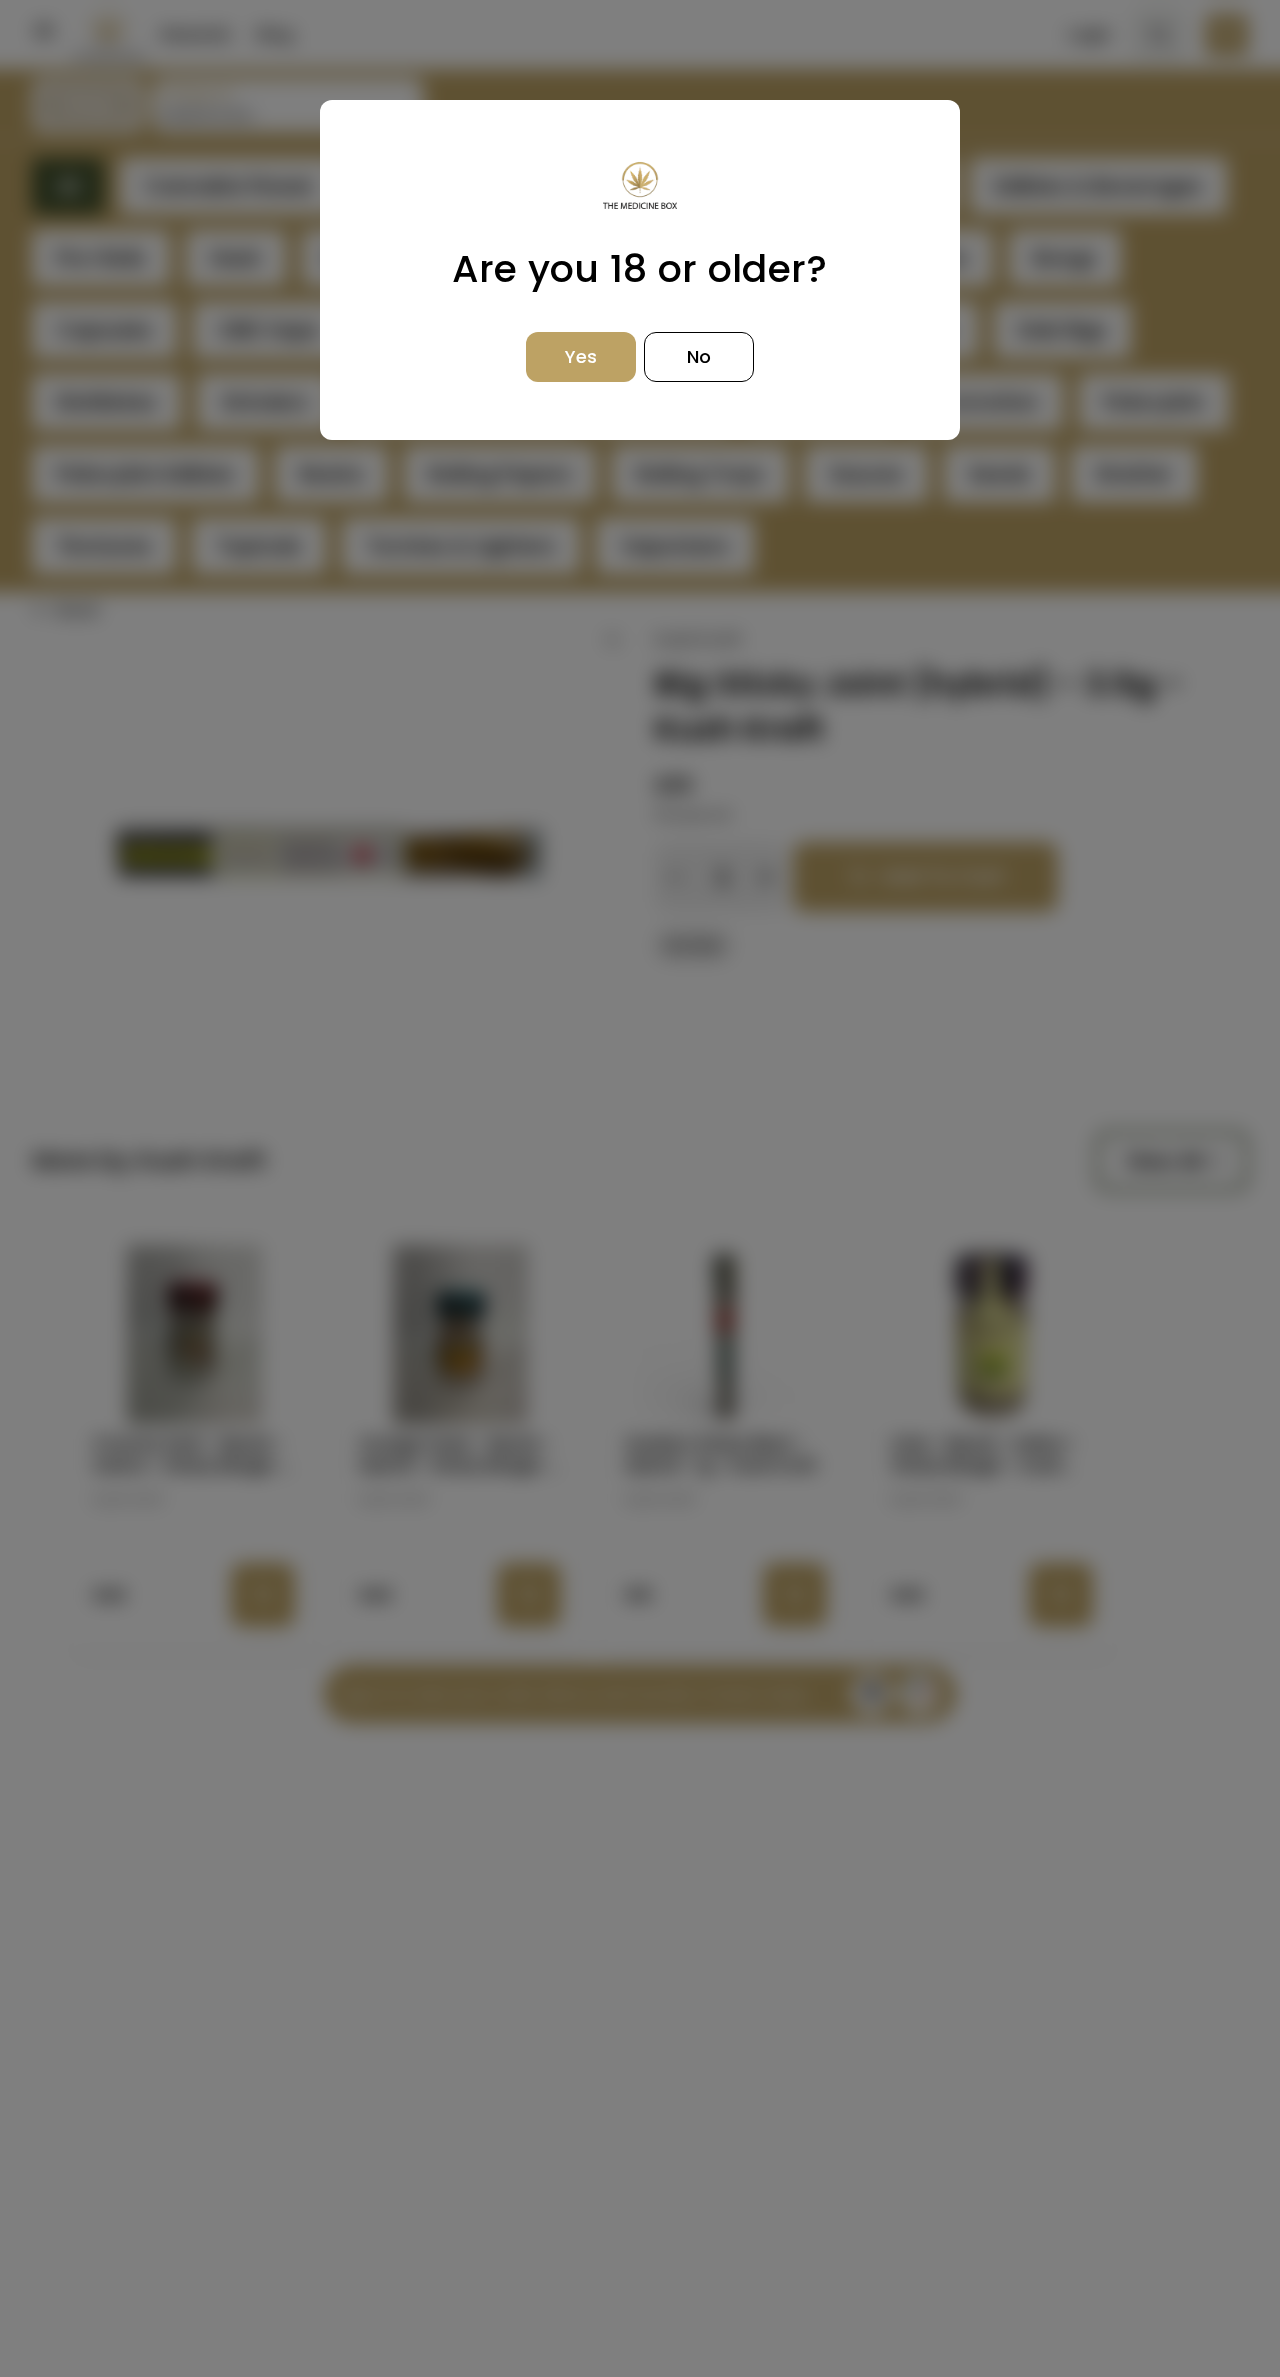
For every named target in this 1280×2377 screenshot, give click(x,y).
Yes (581, 356)
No (699, 356)
